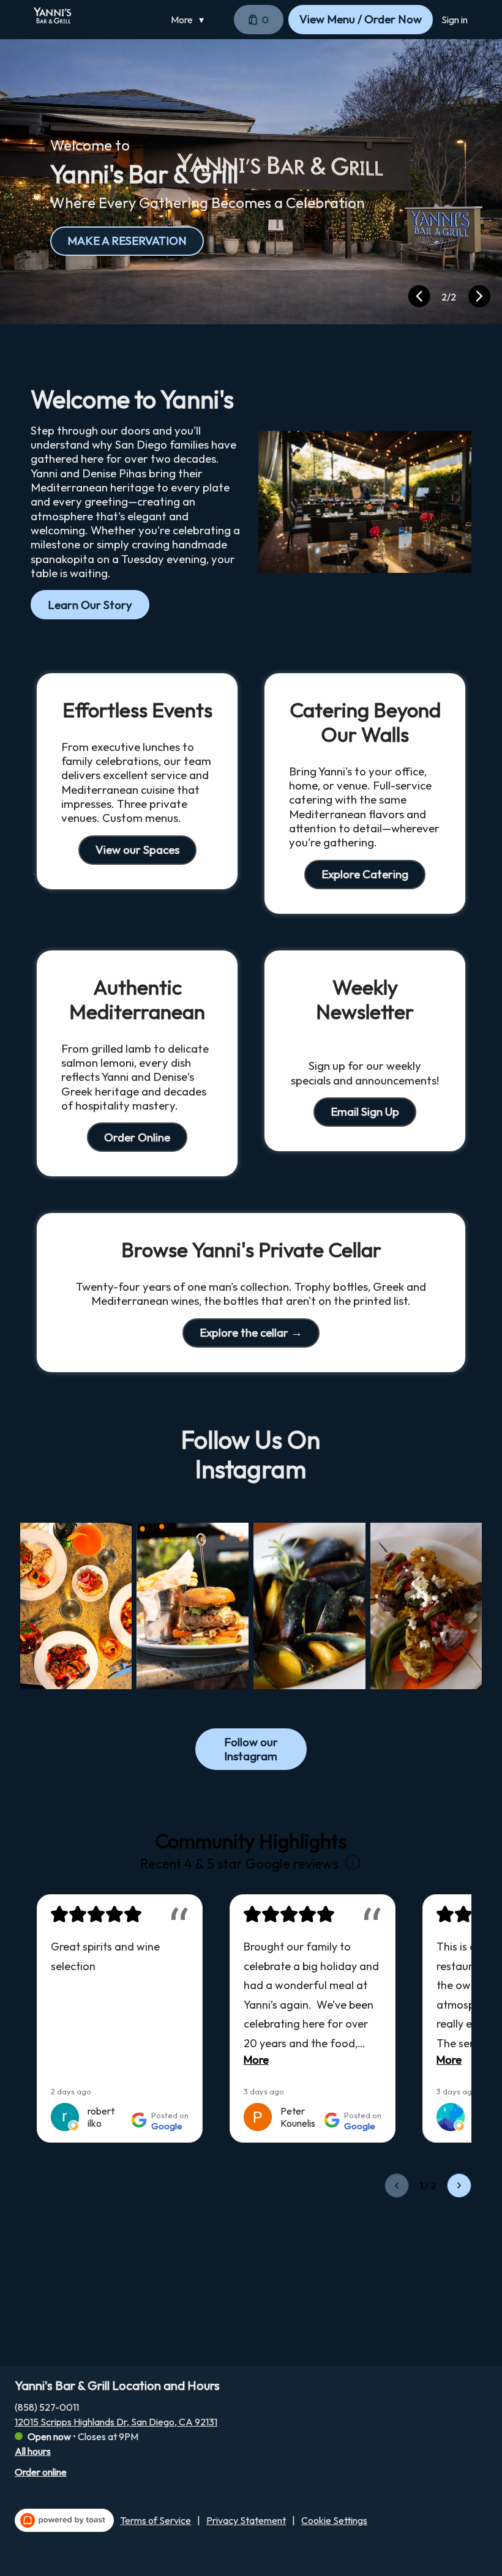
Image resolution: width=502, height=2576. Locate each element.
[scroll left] (397, 2186)
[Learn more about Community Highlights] (353, 1863)
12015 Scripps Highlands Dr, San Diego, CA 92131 (116, 2422)
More (256, 2060)
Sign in (455, 20)
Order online (41, 2472)
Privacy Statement (246, 2520)
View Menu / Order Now (361, 19)
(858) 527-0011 (47, 2407)
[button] (190, 20)
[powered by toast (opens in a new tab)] (64, 2520)
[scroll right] (459, 2186)
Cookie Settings (334, 2520)
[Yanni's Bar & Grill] (53, 15)
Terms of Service (155, 2520)
